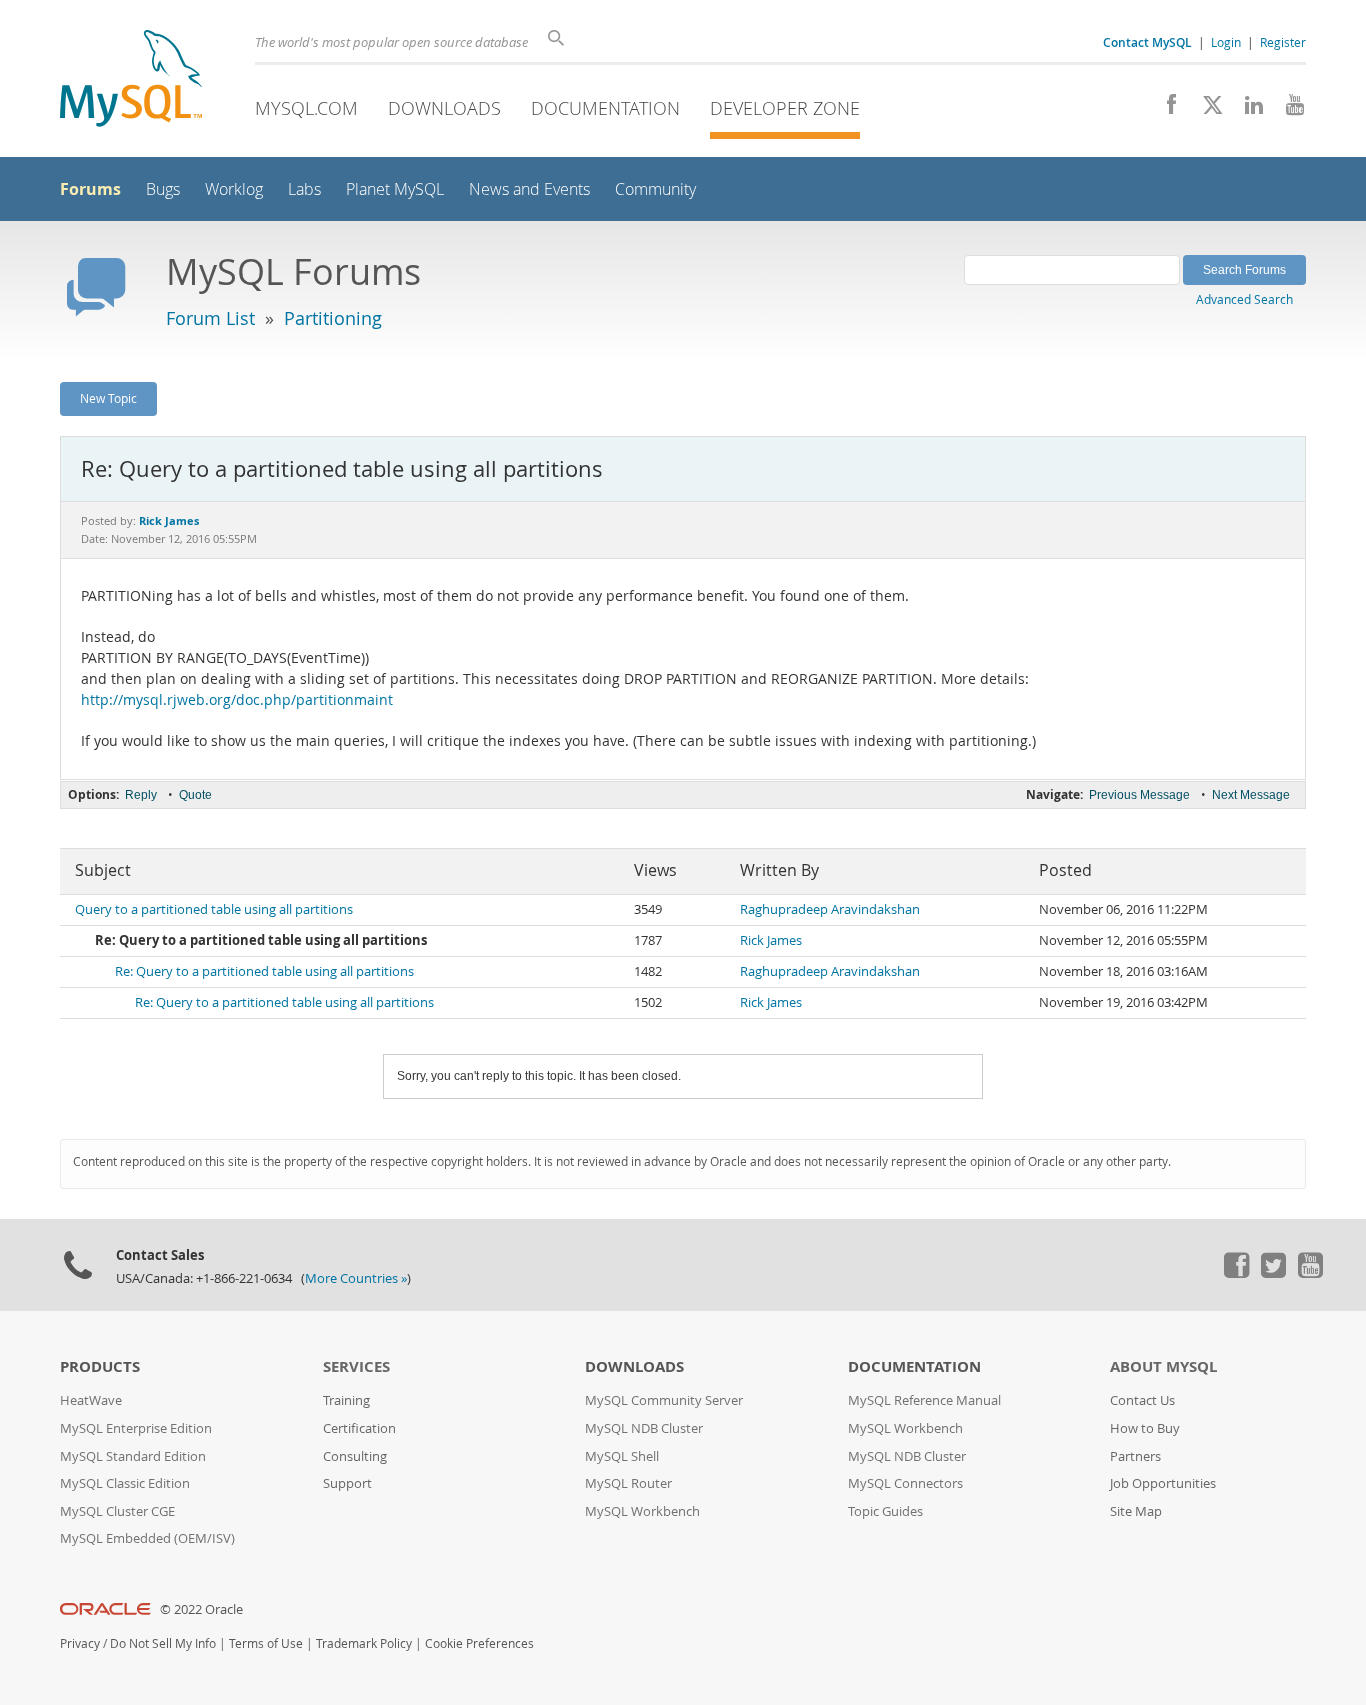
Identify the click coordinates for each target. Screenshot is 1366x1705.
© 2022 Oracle (201, 1609)
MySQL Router (628, 1483)
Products (100, 1366)
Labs (304, 189)
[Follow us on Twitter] (1273, 1273)
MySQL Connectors (905, 1483)
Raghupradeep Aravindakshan (830, 909)
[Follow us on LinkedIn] (1246, 110)
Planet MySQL (395, 189)
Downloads (444, 108)
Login (1226, 42)
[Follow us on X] (1205, 110)
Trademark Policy (364, 1643)
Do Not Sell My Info (163, 1643)
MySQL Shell (622, 1456)
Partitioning (333, 318)
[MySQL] (131, 80)
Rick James (771, 940)
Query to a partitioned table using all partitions (214, 909)
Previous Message (1139, 795)
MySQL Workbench (642, 1511)
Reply (141, 795)
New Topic (108, 398)
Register (1283, 42)
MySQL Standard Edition (133, 1456)
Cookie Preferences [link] (479, 1643)
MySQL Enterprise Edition (136, 1428)
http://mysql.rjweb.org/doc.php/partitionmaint (237, 700)
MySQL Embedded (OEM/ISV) (147, 1538)
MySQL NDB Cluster (644, 1428)
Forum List (210, 318)
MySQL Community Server (664, 1400)
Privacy (80, 1643)
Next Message (1251, 795)
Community (655, 189)
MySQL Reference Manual (924, 1400)
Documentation (605, 108)
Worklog (234, 189)
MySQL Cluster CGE (117, 1511)
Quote (195, 795)
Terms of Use (266, 1643)
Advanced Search (1244, 299)
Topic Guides (885, 1511)
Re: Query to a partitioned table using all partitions (264, 971)
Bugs (163, 189)
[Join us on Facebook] (1164, 110)
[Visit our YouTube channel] (1287, 110)
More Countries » (356, 1278)
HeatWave (91, 1400)
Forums (90, 189)
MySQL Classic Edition (125, 1483)
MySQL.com (306, 108)
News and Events (529, 189)
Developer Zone (785, 108)
